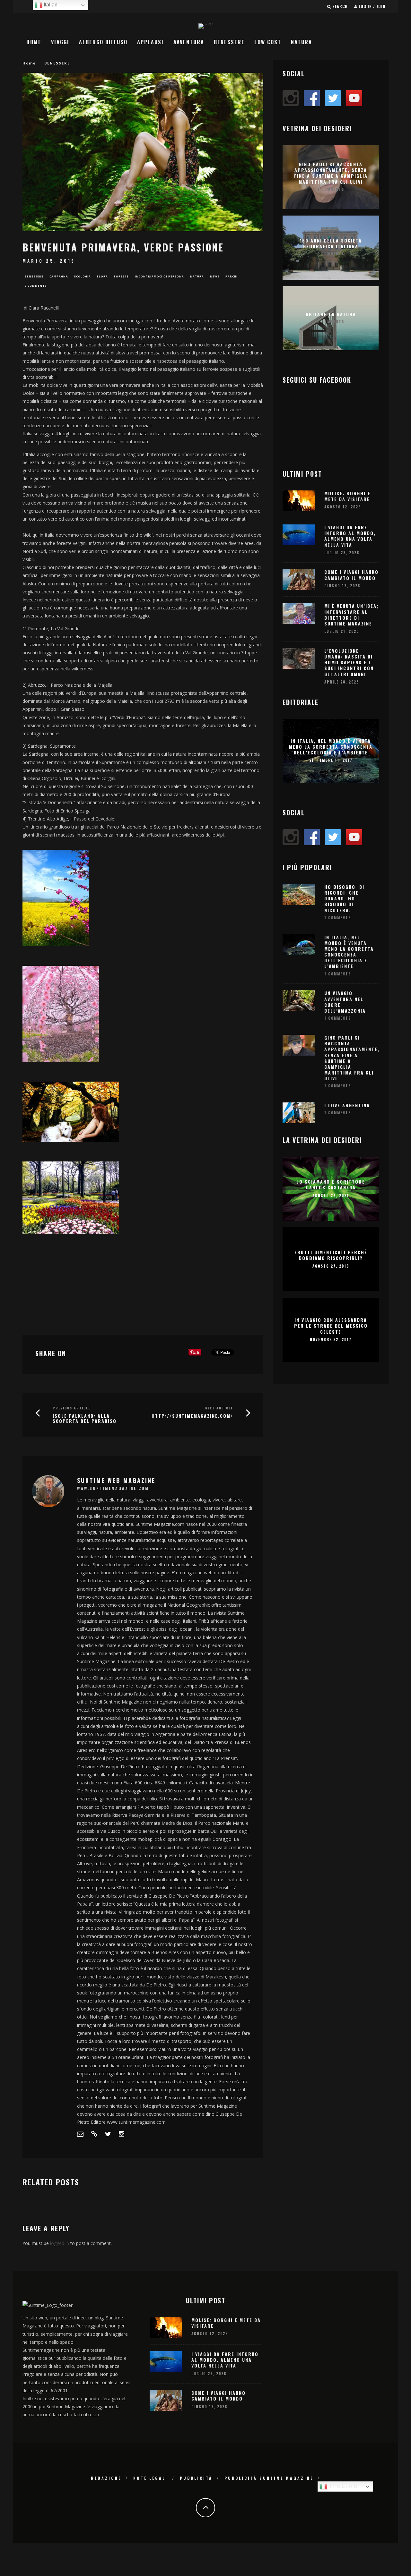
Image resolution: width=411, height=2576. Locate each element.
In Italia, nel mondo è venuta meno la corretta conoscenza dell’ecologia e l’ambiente (331, 746)
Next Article (219, 1408)
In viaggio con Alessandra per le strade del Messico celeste (331, 1326)
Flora (102, 276)
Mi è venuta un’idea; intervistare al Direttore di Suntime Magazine (351, 615)
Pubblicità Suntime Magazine (269, 2478)
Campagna (59, 276)
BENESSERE (229, 42)
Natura (302, 42)
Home (34, 42)
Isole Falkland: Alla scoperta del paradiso (85, 1418)
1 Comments (331, 189)
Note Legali (151, 2478)
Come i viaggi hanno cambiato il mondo (351, 575)
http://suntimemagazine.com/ (192, 1416)
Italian (343, 2486)
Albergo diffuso (103, 42)
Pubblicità (196, 2478)
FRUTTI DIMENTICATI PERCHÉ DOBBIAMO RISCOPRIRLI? (331, 1255)
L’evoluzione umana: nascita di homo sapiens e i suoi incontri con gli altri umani (349, 662)
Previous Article (72, 1408)
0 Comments (36, 286)
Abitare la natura (331, 314)
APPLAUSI (150, 42)
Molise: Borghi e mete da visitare (347, 496)
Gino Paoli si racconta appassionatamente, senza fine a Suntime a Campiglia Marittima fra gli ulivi (331, 173)
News (215, 276)
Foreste (121, 276)
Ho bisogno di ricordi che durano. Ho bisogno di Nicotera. (344, 898)
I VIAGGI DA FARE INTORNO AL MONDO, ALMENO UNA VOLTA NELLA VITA (350, 536)
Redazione (106, 2478)
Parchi (232, 276)
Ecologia (83, 276)
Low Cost (268, 42)
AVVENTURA (189, 42)
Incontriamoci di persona (159, 276)
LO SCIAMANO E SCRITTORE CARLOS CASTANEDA (331, 1184)
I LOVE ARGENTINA (347, 1105)
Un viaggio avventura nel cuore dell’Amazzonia (345, 1002)
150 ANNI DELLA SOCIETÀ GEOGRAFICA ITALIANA (331, 243)
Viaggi (60, 42)
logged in (60, 2243)
